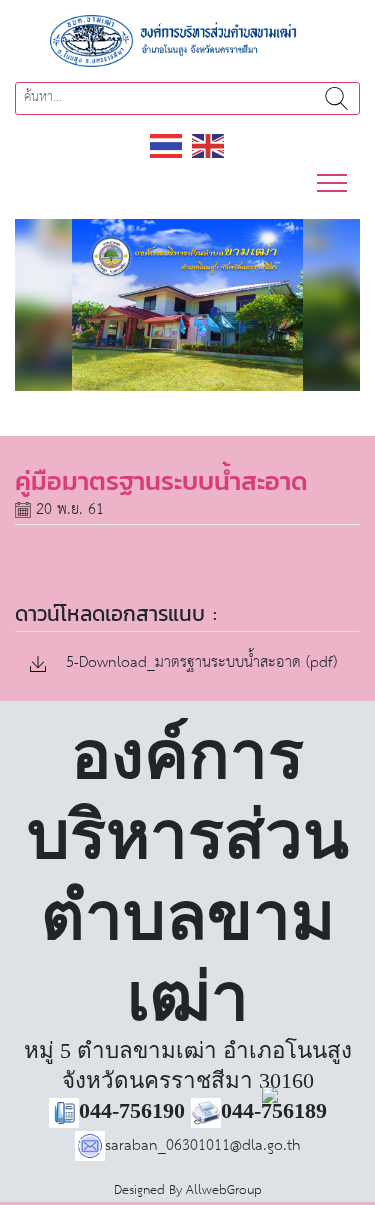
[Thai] (167, 144)
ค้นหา (336, 98)
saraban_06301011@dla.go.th (203, 1145)
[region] (187, 305)
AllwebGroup (224, 1190)
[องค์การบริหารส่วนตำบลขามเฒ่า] (188, 40)
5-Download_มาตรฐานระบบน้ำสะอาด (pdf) (199, 663)
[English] (209, 144)
